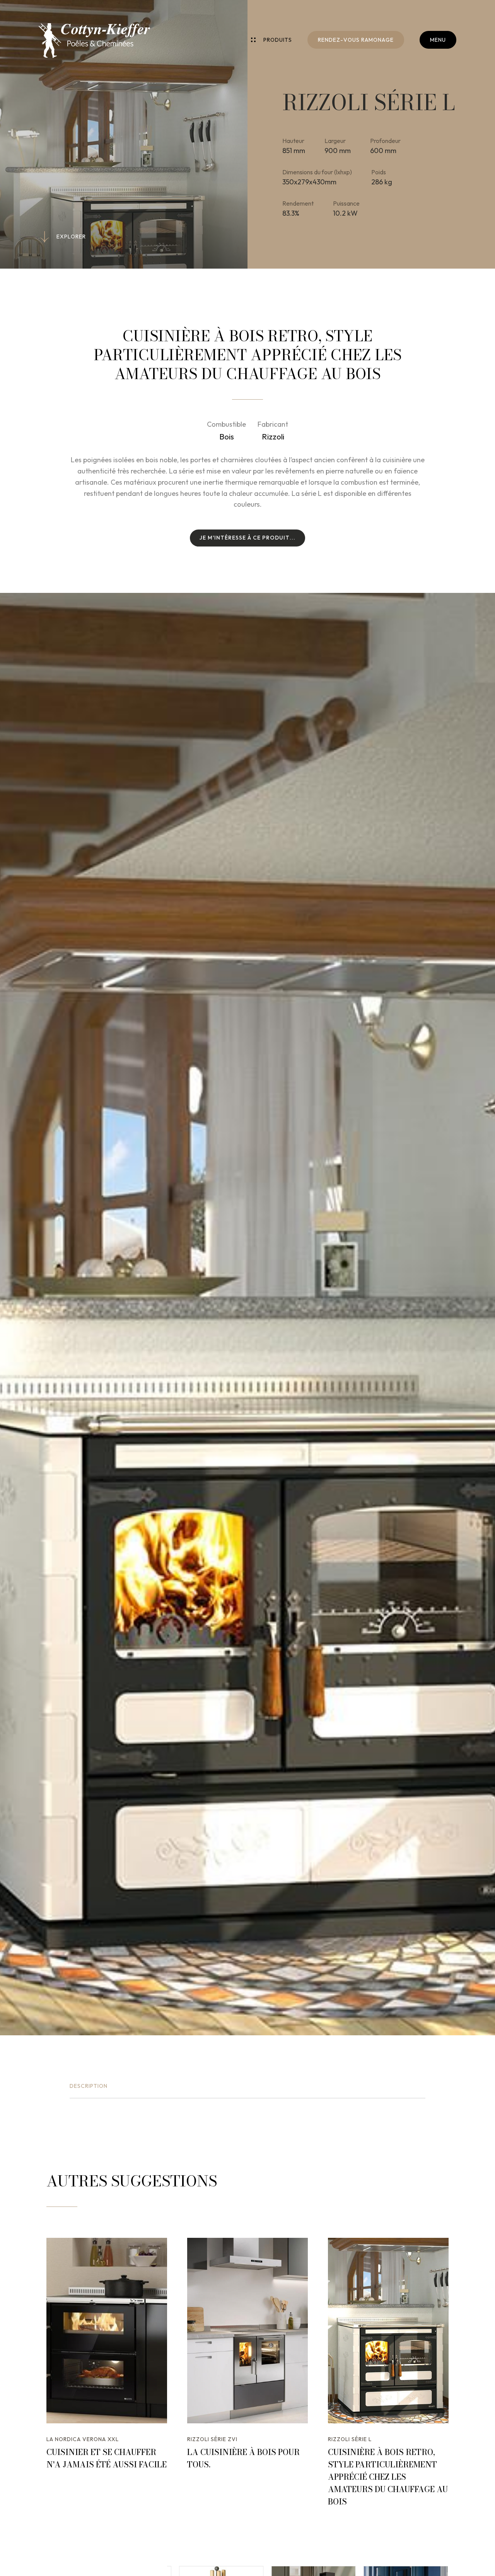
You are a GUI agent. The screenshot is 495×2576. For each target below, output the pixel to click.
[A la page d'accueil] (94, 41)
